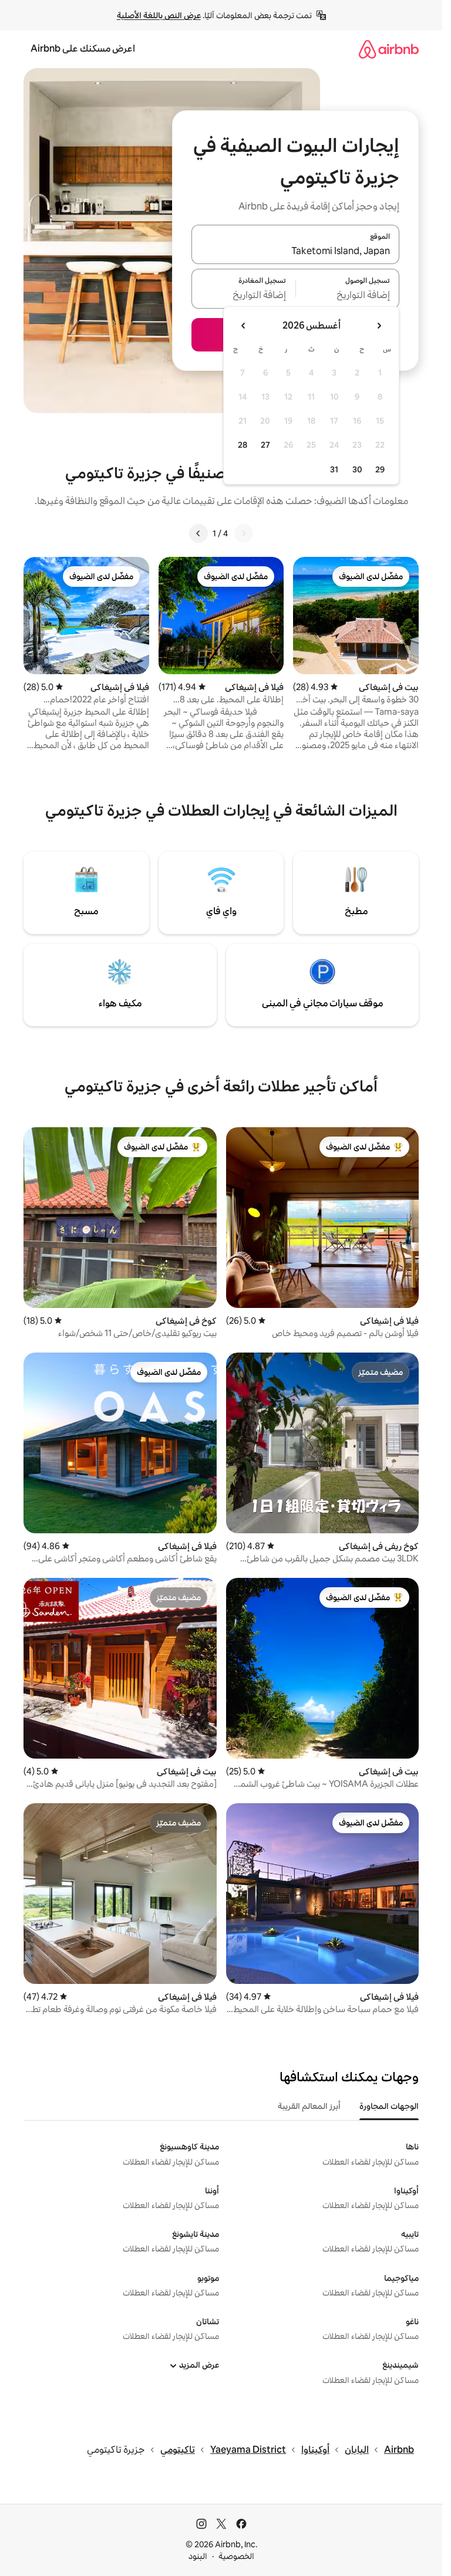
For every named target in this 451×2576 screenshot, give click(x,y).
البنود (198, 2556)
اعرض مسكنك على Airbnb (83, 48)
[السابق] (244, 533)
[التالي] (198, 533)
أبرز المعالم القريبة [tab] (309, 2106)
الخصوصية (236, 2556)
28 (243, 445)
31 (334, 469)
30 (357, 469)
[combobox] (295, 251)
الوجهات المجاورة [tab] (389, 2106)
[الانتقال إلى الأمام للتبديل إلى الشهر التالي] (244, 326)
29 (380, 469)
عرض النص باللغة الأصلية (159, 15)
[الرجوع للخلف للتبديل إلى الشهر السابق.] (379, 326)
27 (265, 445)
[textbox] (348, 296)
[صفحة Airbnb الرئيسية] (389, 49)
